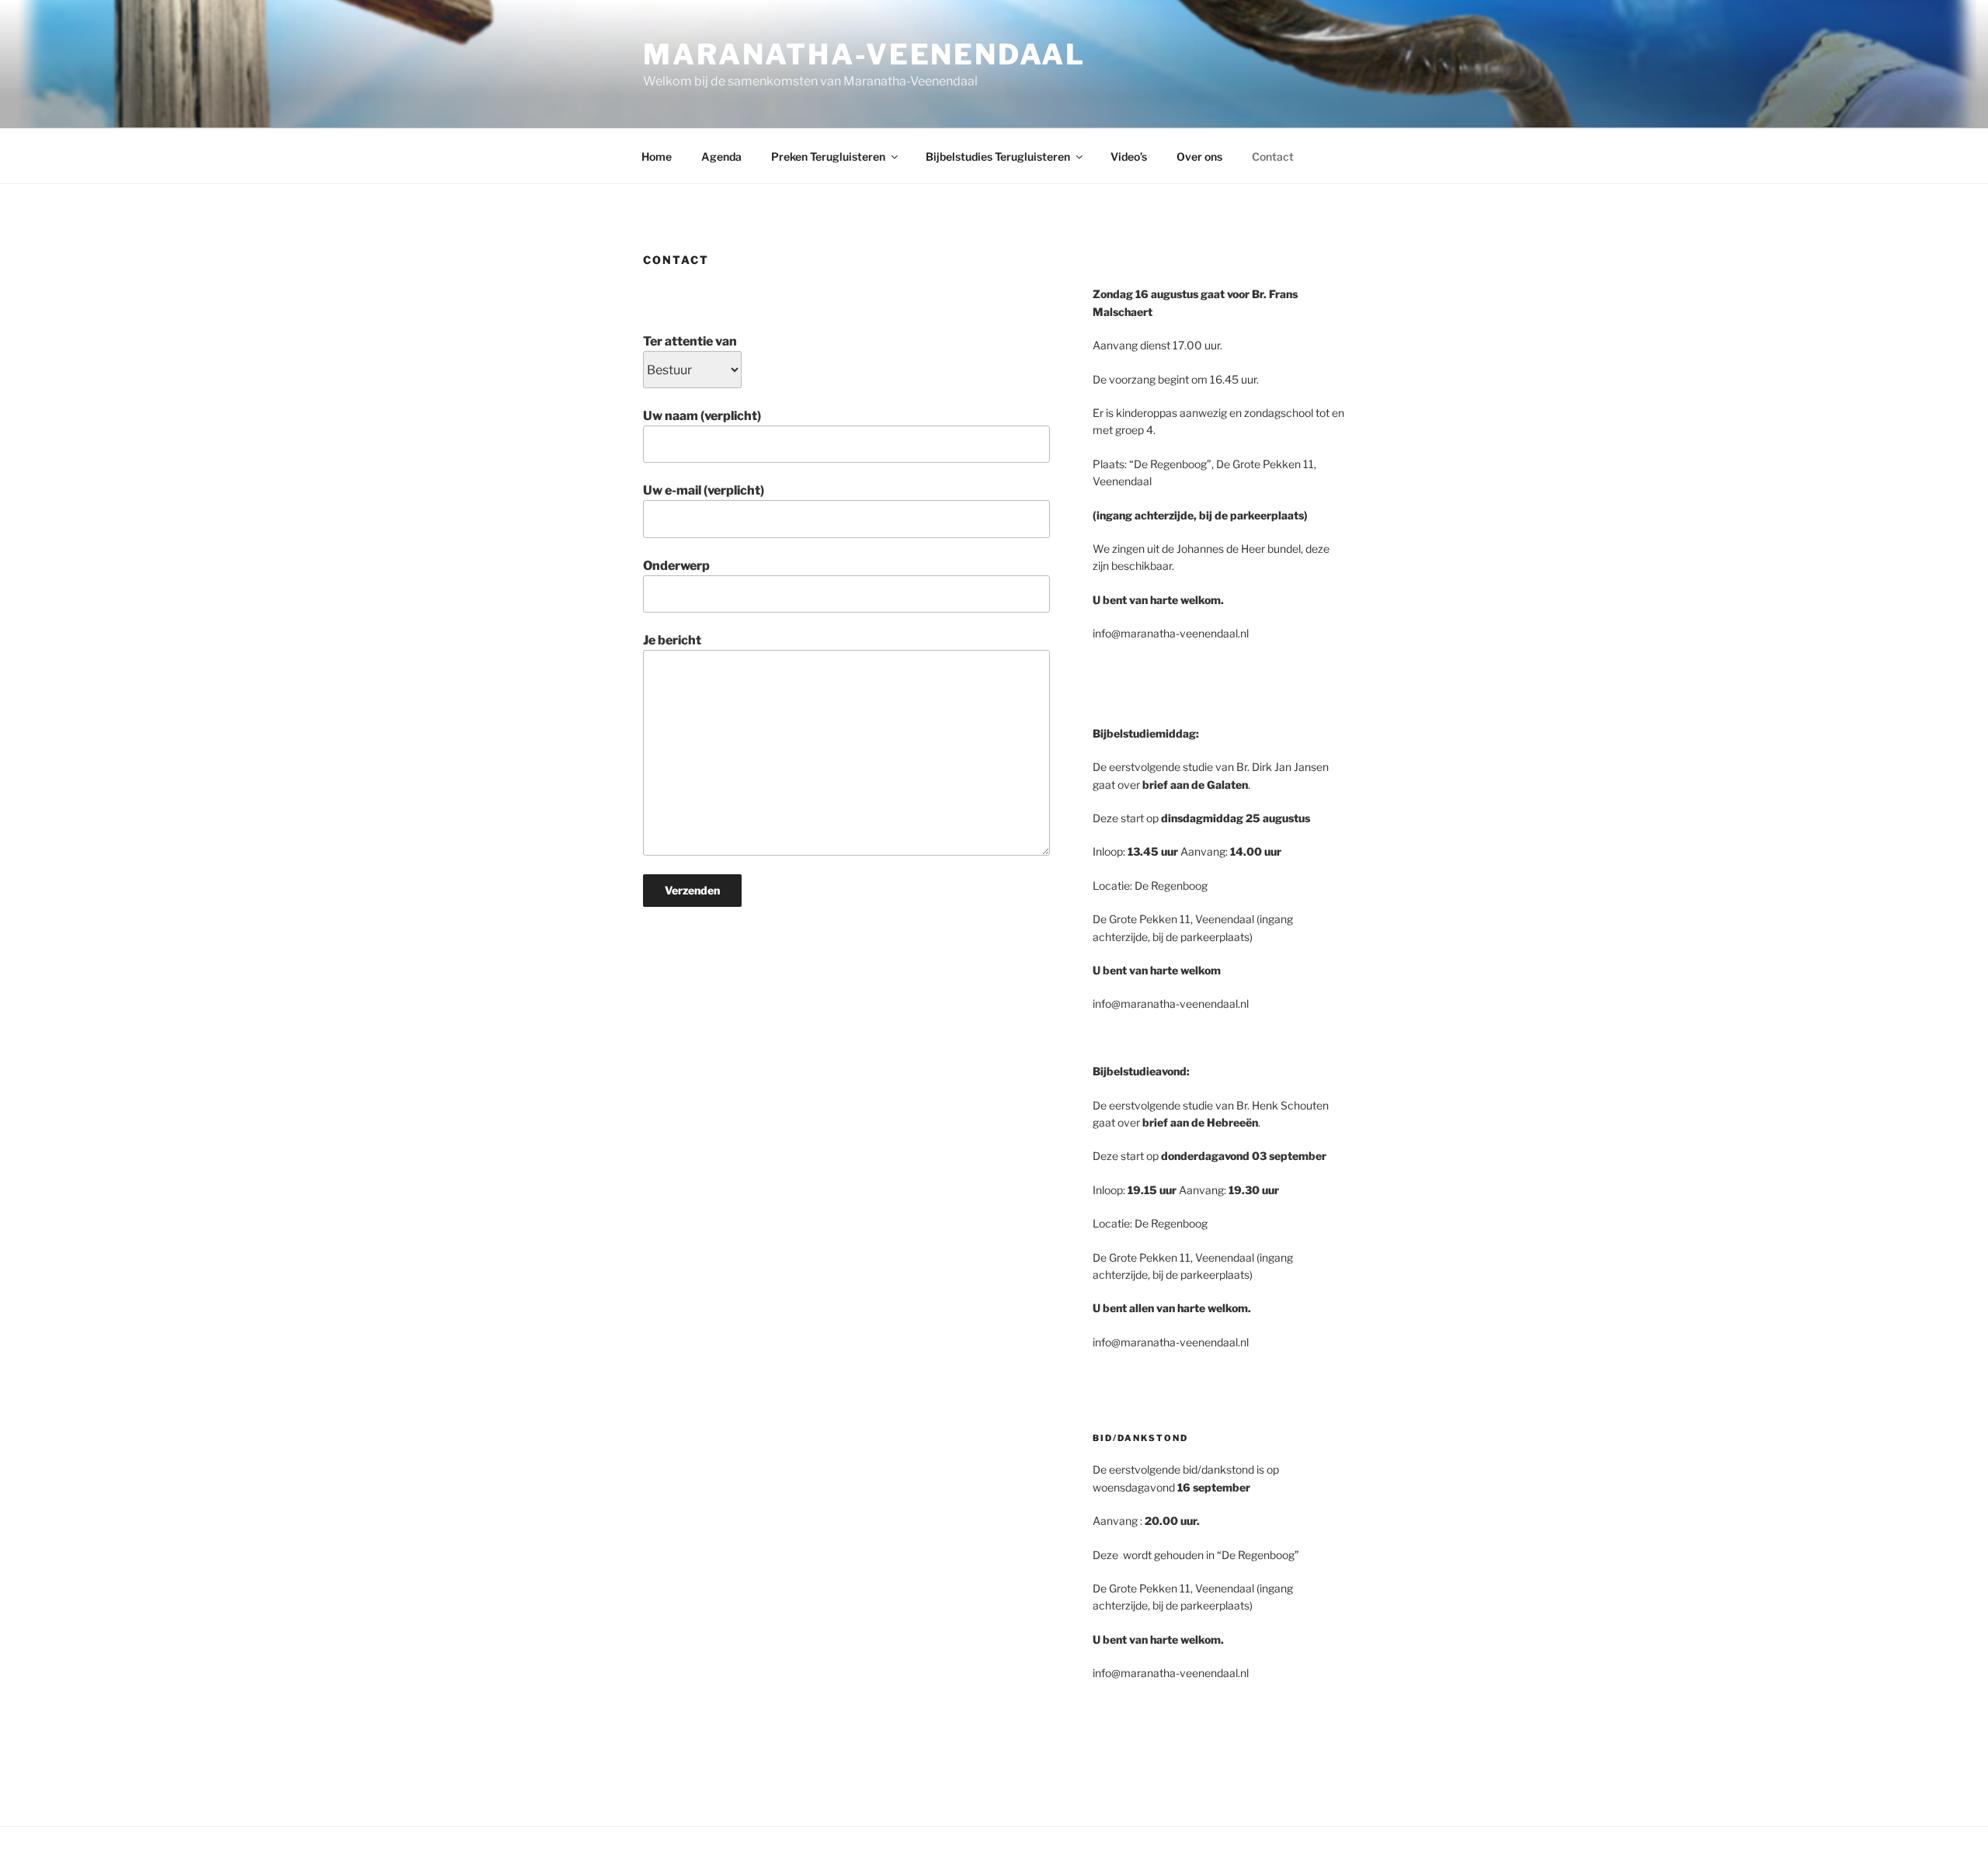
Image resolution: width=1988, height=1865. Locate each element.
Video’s (1129, 156)
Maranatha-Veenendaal (864, 54)
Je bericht (672, 640)
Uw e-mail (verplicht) (704, 490)
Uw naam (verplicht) (702, 416)
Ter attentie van (690, 341)
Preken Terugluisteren (828, 156)
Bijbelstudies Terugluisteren (998, 156)
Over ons (1199, 156)
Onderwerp (676, 566)
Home (657, 156)
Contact (1273, 156)
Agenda (721, 156)
